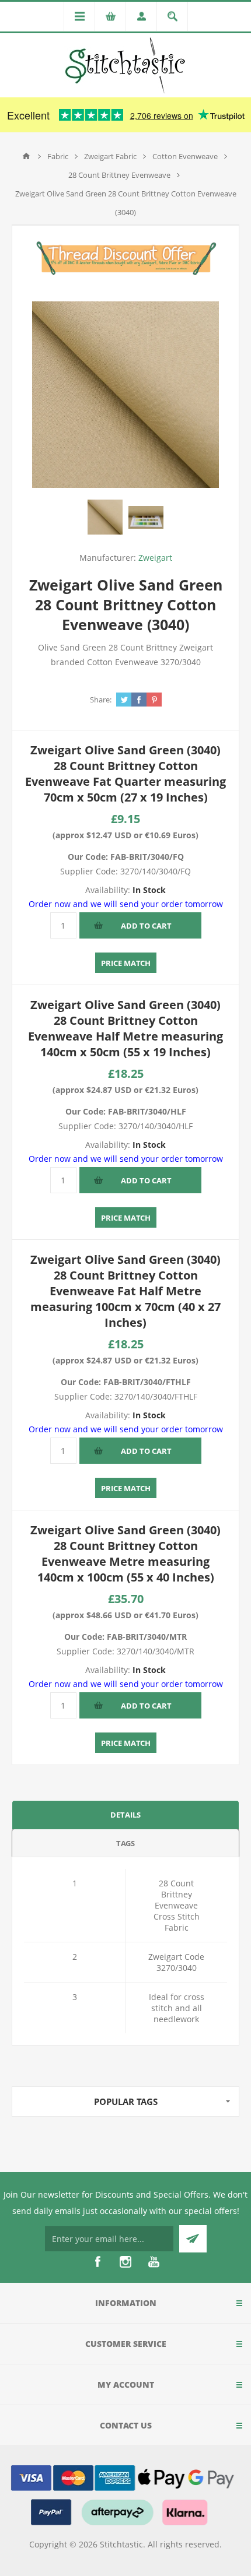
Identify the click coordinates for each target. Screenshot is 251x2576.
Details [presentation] (125, 1815)
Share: (101, 700)
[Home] (26, 156)
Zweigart (155, 558)
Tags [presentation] (125, 1843)
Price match (126, 963)
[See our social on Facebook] (97, 2262)
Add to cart (146, 926)
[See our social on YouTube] (154, 2262)
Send (193, 2239)
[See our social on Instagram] (125, 2262)
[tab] (125, 1814)
